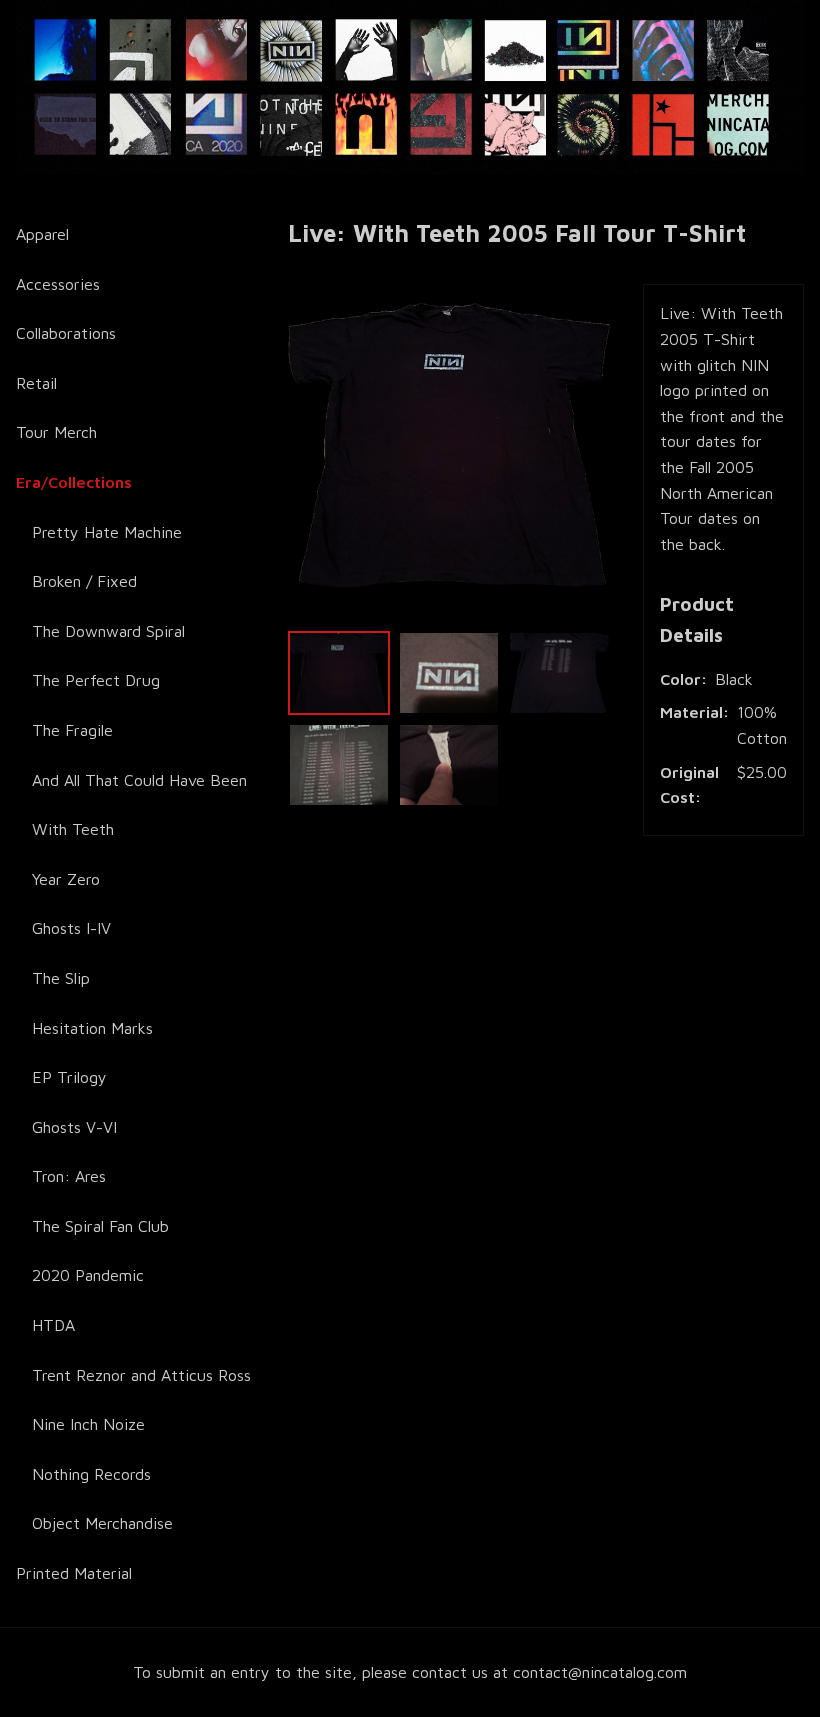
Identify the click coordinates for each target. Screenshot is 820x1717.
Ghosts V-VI (74, 1127)
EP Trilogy (69, 1077)
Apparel (42, 234)
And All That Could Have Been (139, 780)
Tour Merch (56, 432)
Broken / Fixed (84, 581)
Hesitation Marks (92, 1028)
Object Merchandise (102, 1523)
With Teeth (73, 829)
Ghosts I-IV (71, 928)
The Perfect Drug (96, 680)
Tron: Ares (69, 1176)
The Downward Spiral (108, 631)
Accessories (58, 284)
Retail (36, 383)
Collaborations (66, 333)
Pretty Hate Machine (107, 532)
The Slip (61, 978)
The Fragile (72, 730)
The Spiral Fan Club (100, 1226)
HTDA (53, 1325)
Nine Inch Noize (88, 1424)
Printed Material (74, 1573)
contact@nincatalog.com (600, 1672)
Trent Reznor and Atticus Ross (141, 1375)
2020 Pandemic (88, 1275)
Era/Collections (74, 482)
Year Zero (66, 879)
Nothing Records (91, 1474)
